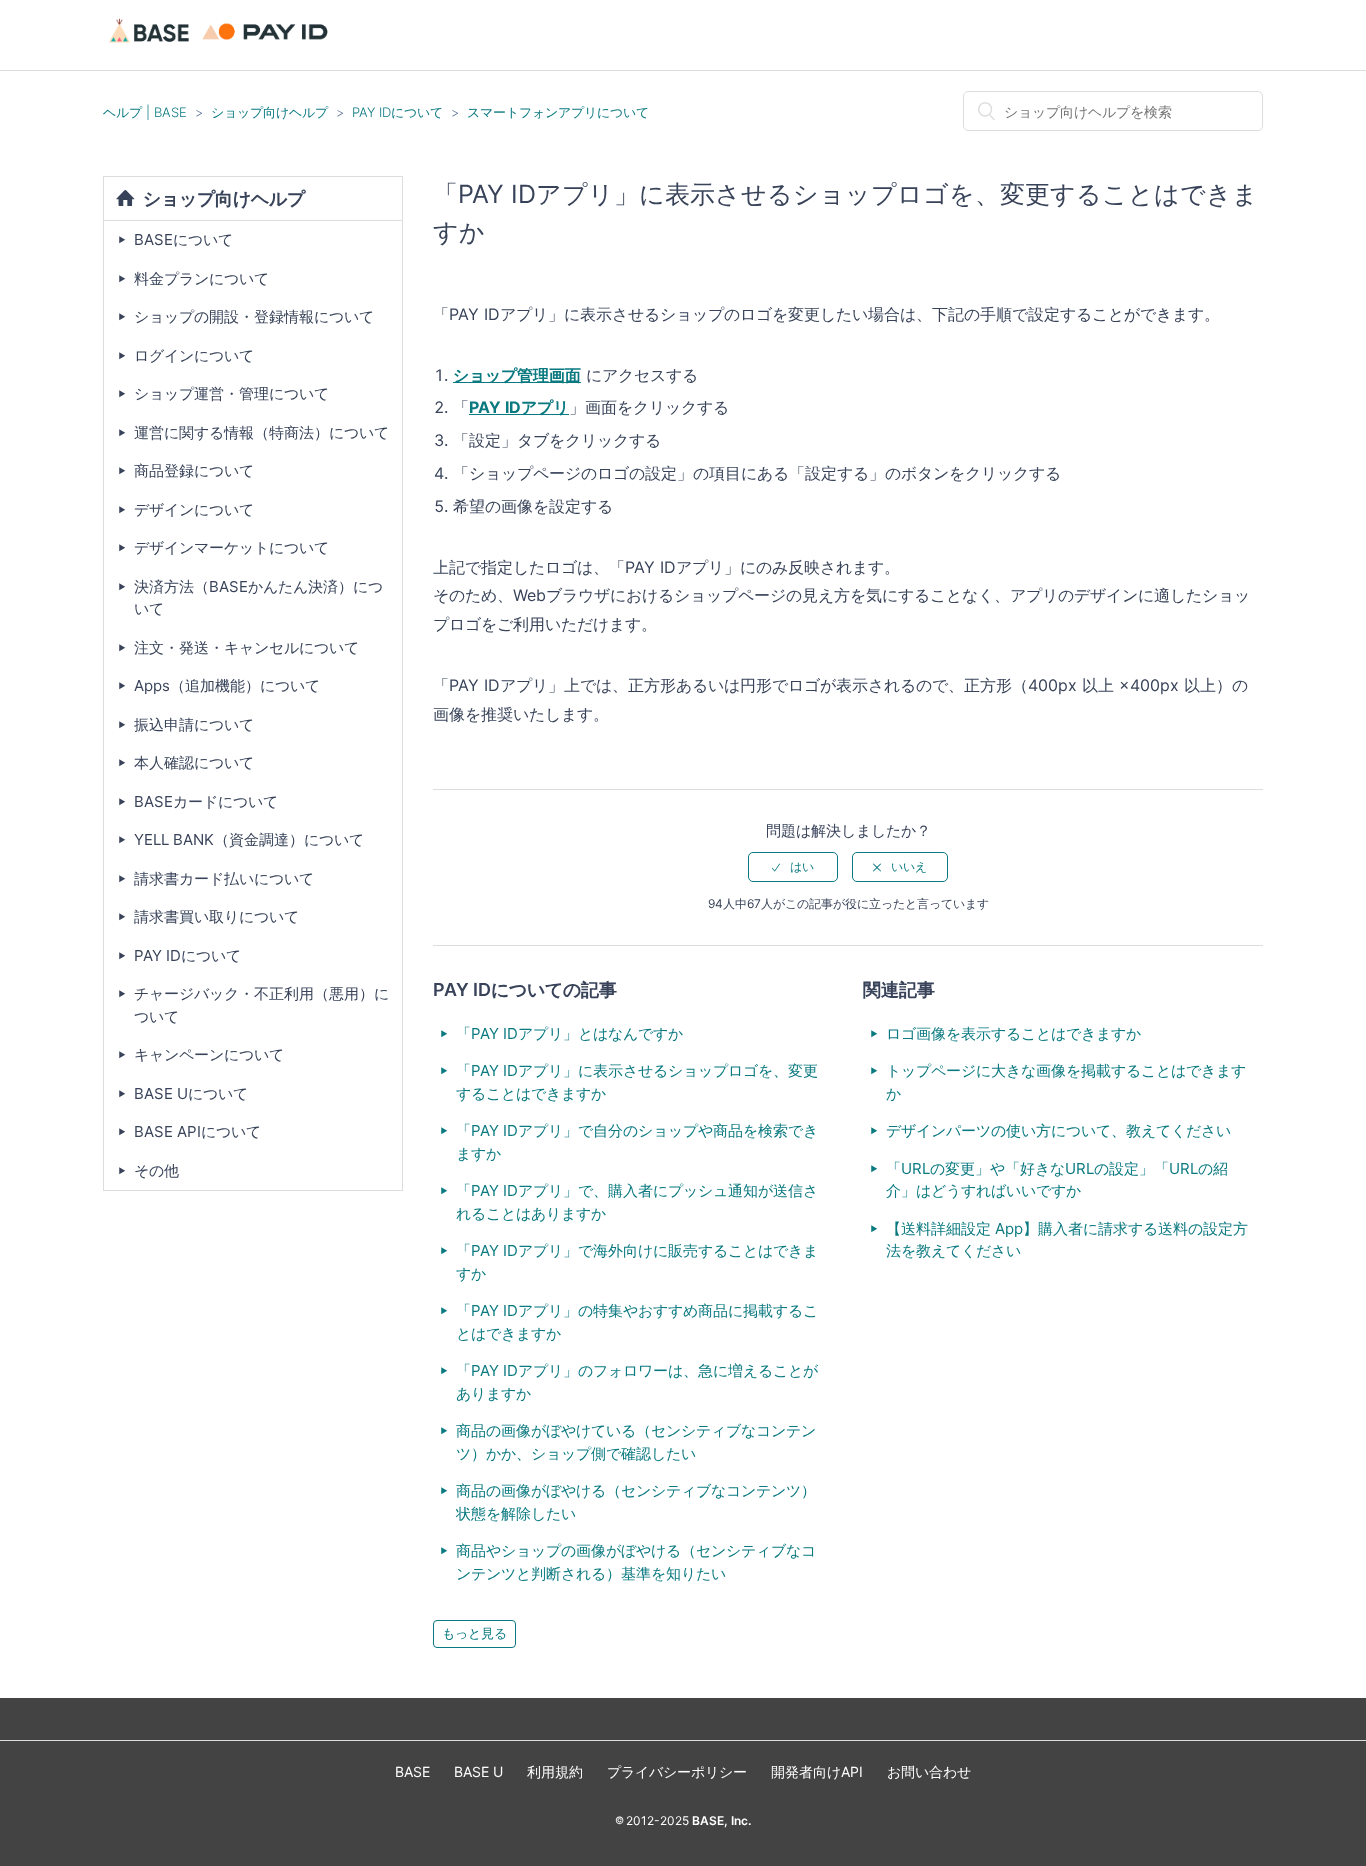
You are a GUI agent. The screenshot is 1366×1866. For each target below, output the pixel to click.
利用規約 (555, 1771)
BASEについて (183, 239)
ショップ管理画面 (517, 375)
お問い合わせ (929, 1771)
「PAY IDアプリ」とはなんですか (569, 1033)
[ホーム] (221, 44)
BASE (412, 1771)
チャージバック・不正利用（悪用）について (261, 1005)
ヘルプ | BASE (145, 112)
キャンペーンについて (209, 1054)
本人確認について (194, 762)
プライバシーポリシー (677, 1771)
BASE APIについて (197, 1131)
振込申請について (194, 724)
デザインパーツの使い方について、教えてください (1058, 1130)
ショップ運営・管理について (231, 393)
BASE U (478, 1771)
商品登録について (194, 470)
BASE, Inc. (720, 1820)
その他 (156, 1170)
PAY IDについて (397, 112)
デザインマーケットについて (231, 547)
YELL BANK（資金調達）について (249, 839)
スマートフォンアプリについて (558, 112)
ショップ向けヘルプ (269, 112)
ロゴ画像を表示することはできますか (1013, 1033)
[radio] (793, 867)
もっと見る (474, 1633)
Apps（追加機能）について (227, 685)
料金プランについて (201, 278)
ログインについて (194, 355)
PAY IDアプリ (519, 407)
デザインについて (194, 509)
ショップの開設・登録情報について (254, 316)
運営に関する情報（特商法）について (261, 432)
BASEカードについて (206, 801)
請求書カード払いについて (224, 878)
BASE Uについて (191, 1093)
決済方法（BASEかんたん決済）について (258, 598)
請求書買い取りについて (216, 916)
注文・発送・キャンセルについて (246, 647)
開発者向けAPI (817, 1771)
